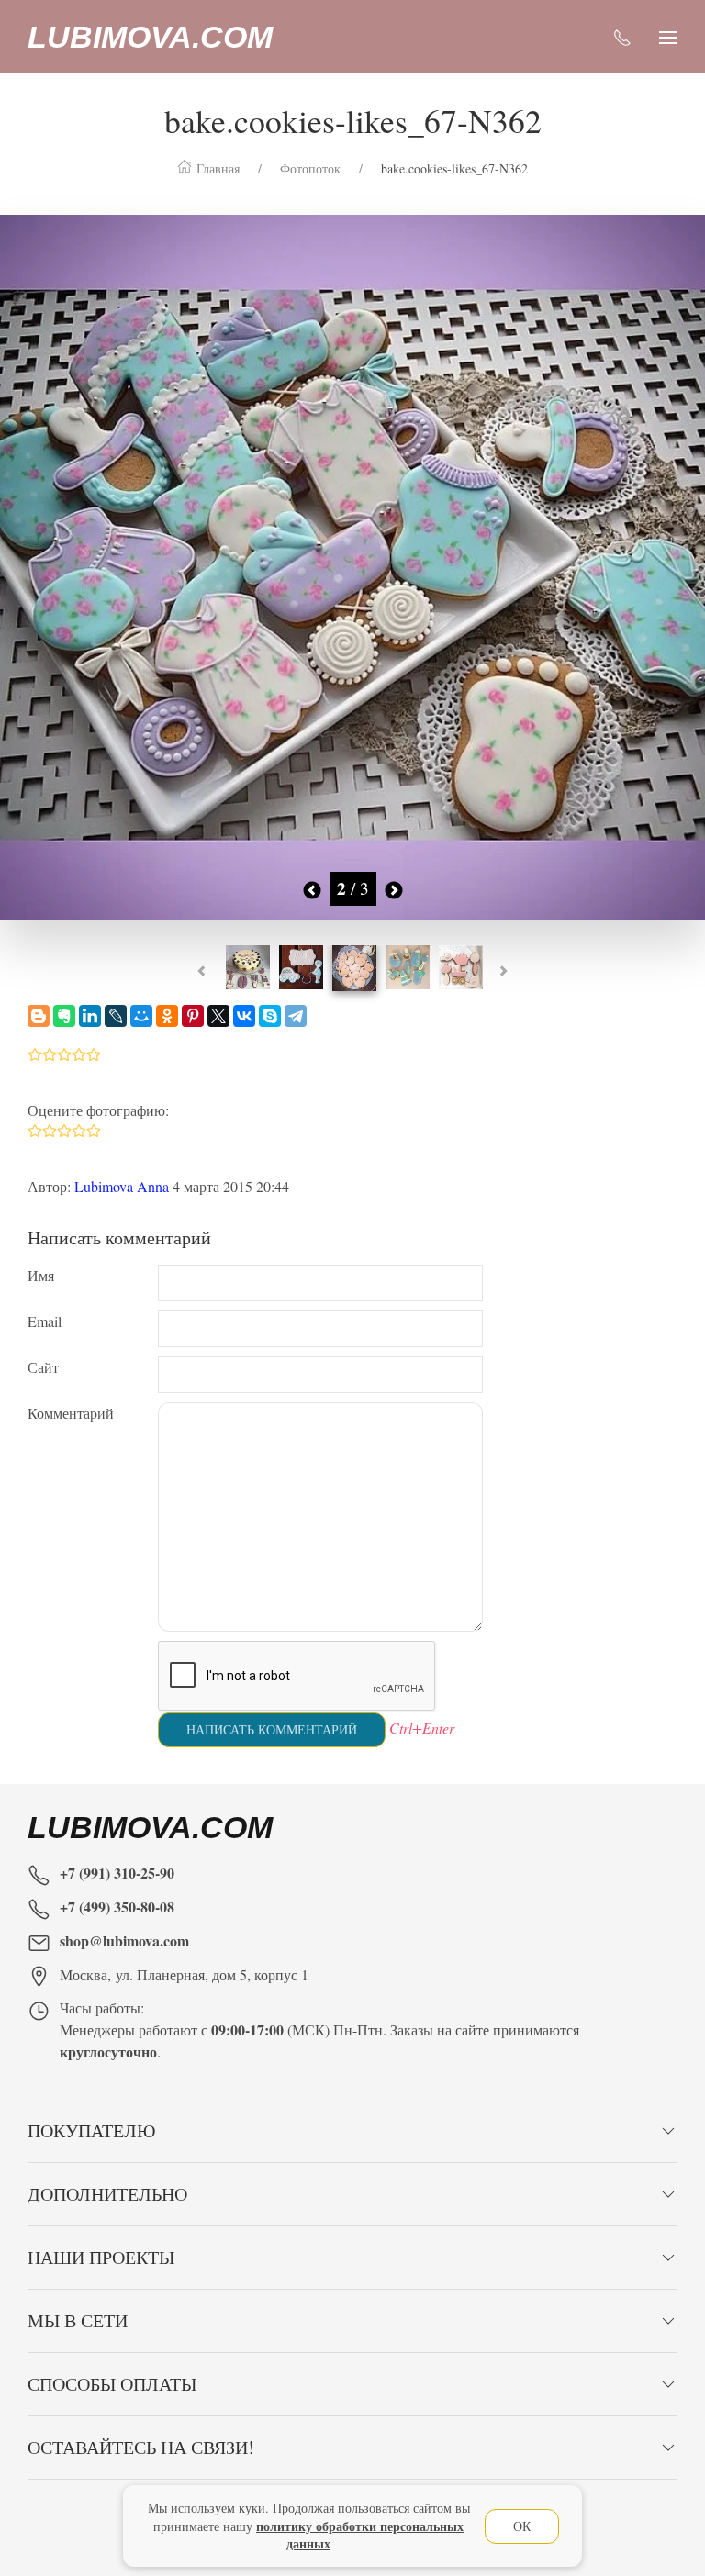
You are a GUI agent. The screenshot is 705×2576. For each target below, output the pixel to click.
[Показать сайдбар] (668, 37)
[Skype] (270, 1016)
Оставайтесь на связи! (141, 2447)
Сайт (43, 1367)
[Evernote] (64, 1016)
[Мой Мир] (141, 1016)
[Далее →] (352, 564)
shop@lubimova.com (124, 1940)
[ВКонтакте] (244, 1016)
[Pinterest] (193, 1016)
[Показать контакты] (622, 37)
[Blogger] (39, 1016)
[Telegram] (296, 1016)
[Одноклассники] (167, 1016)
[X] (218, 1016)
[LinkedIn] (90, 1016)
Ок (522, 2526)
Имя (41, 1275)
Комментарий (71, 1413)
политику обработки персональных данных (360, 2535)
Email (45, 1321)
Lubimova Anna (122, 1186)
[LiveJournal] (116, 1016)
